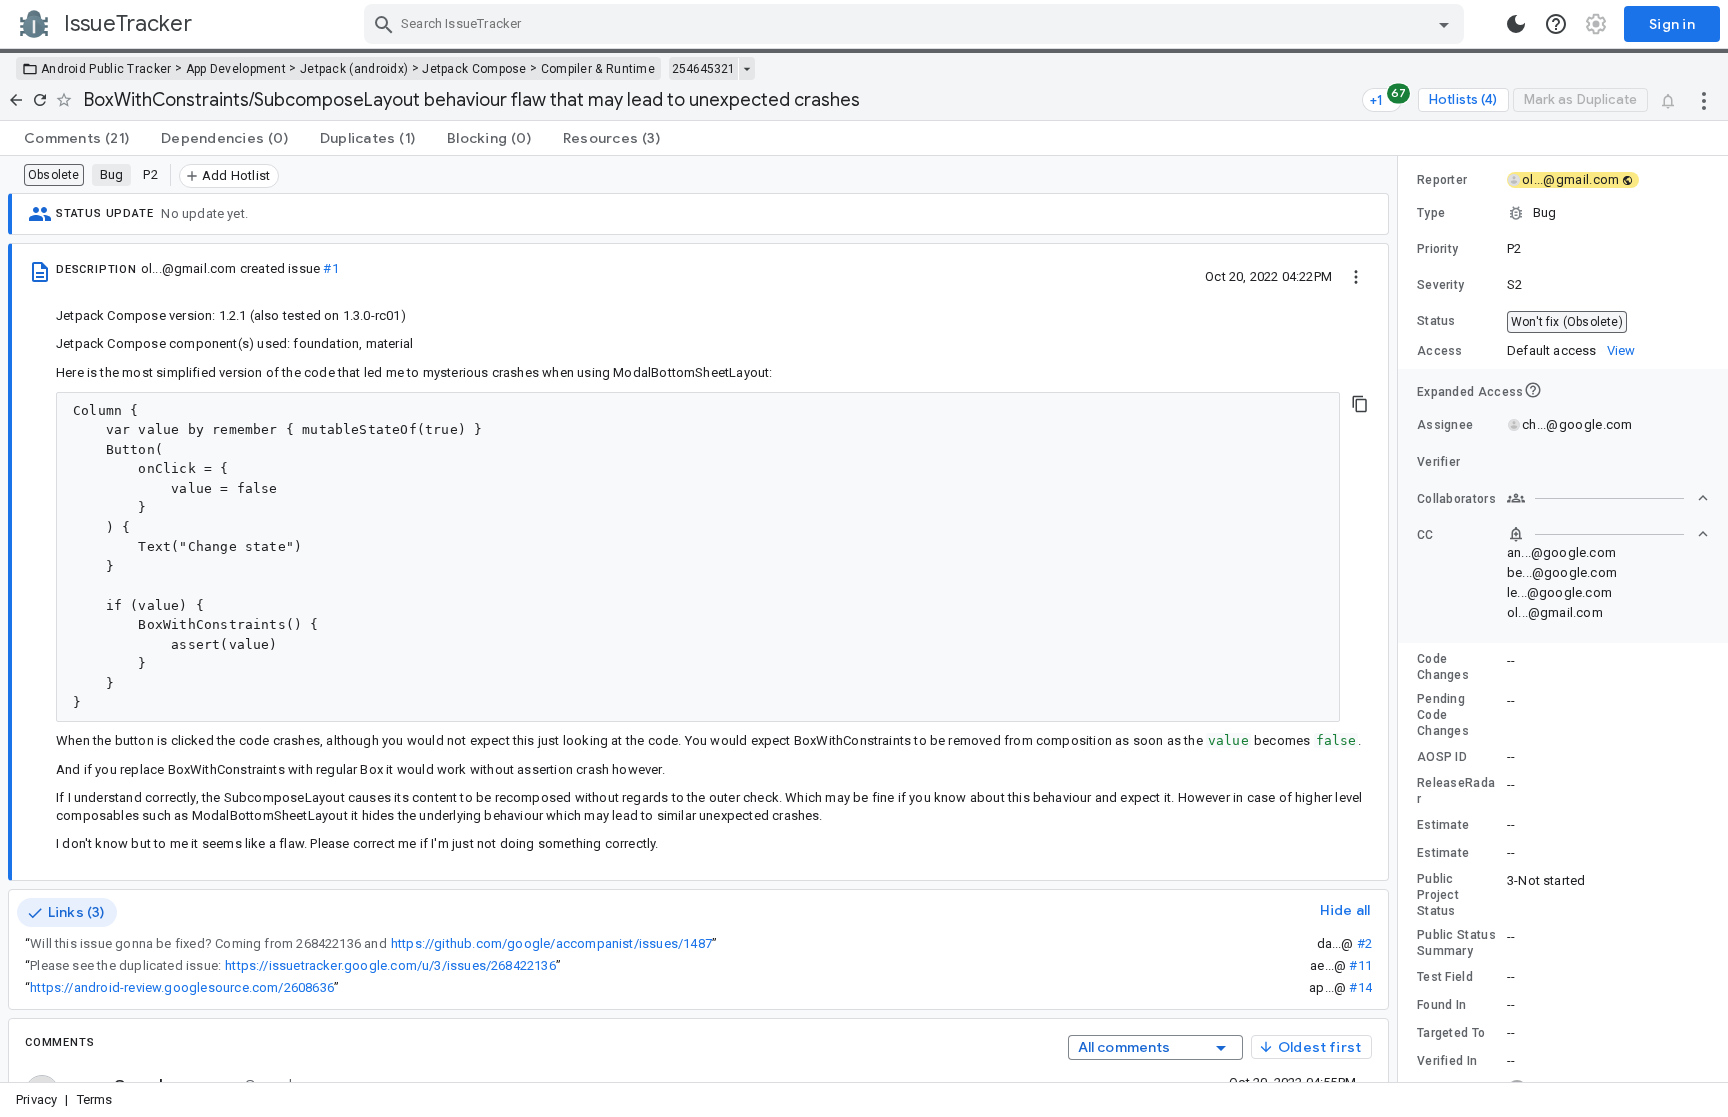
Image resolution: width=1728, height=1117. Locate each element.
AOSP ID (1442, 757)
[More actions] (1704, 100)
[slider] (1401, 619)
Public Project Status (1438, 895)
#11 (1360, 965)
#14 (1360, 987)
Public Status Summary (1456, 943)
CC (1425, 535)
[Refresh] (40, 100)
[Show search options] (1444, 24)
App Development (236, 69)
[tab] (76, 138)
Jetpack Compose (474, 69)
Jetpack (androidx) (354, 69)
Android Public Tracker (106, 69)
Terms (95, 1099)
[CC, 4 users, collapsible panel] (1608, 534)
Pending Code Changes (1443, 715)
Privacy (36, 1099)
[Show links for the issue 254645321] (746, 69)
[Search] (384, 24)
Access (1440, 351)
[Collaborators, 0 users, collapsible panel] (1608, 498)
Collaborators (1456, 499)
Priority (1437, 249)
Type (1431, 213)
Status (1436, 321)
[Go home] (16, 100)
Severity (1440, 285)
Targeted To (1451, 1033)
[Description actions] (1356, 276)
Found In (1441, 1005)
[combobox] (916, 24)
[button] (1563, 213)
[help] (1556, 24)
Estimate (1443, 825)
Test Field (1445, 977)
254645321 (703, 69)
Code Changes (1443, 667)
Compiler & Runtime (598, 69)
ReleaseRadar (1456, 791)
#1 (330, 268)
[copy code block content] (1360, 404)
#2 (1364, 943)
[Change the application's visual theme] (1516, 24)
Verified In (1447, 1061)
